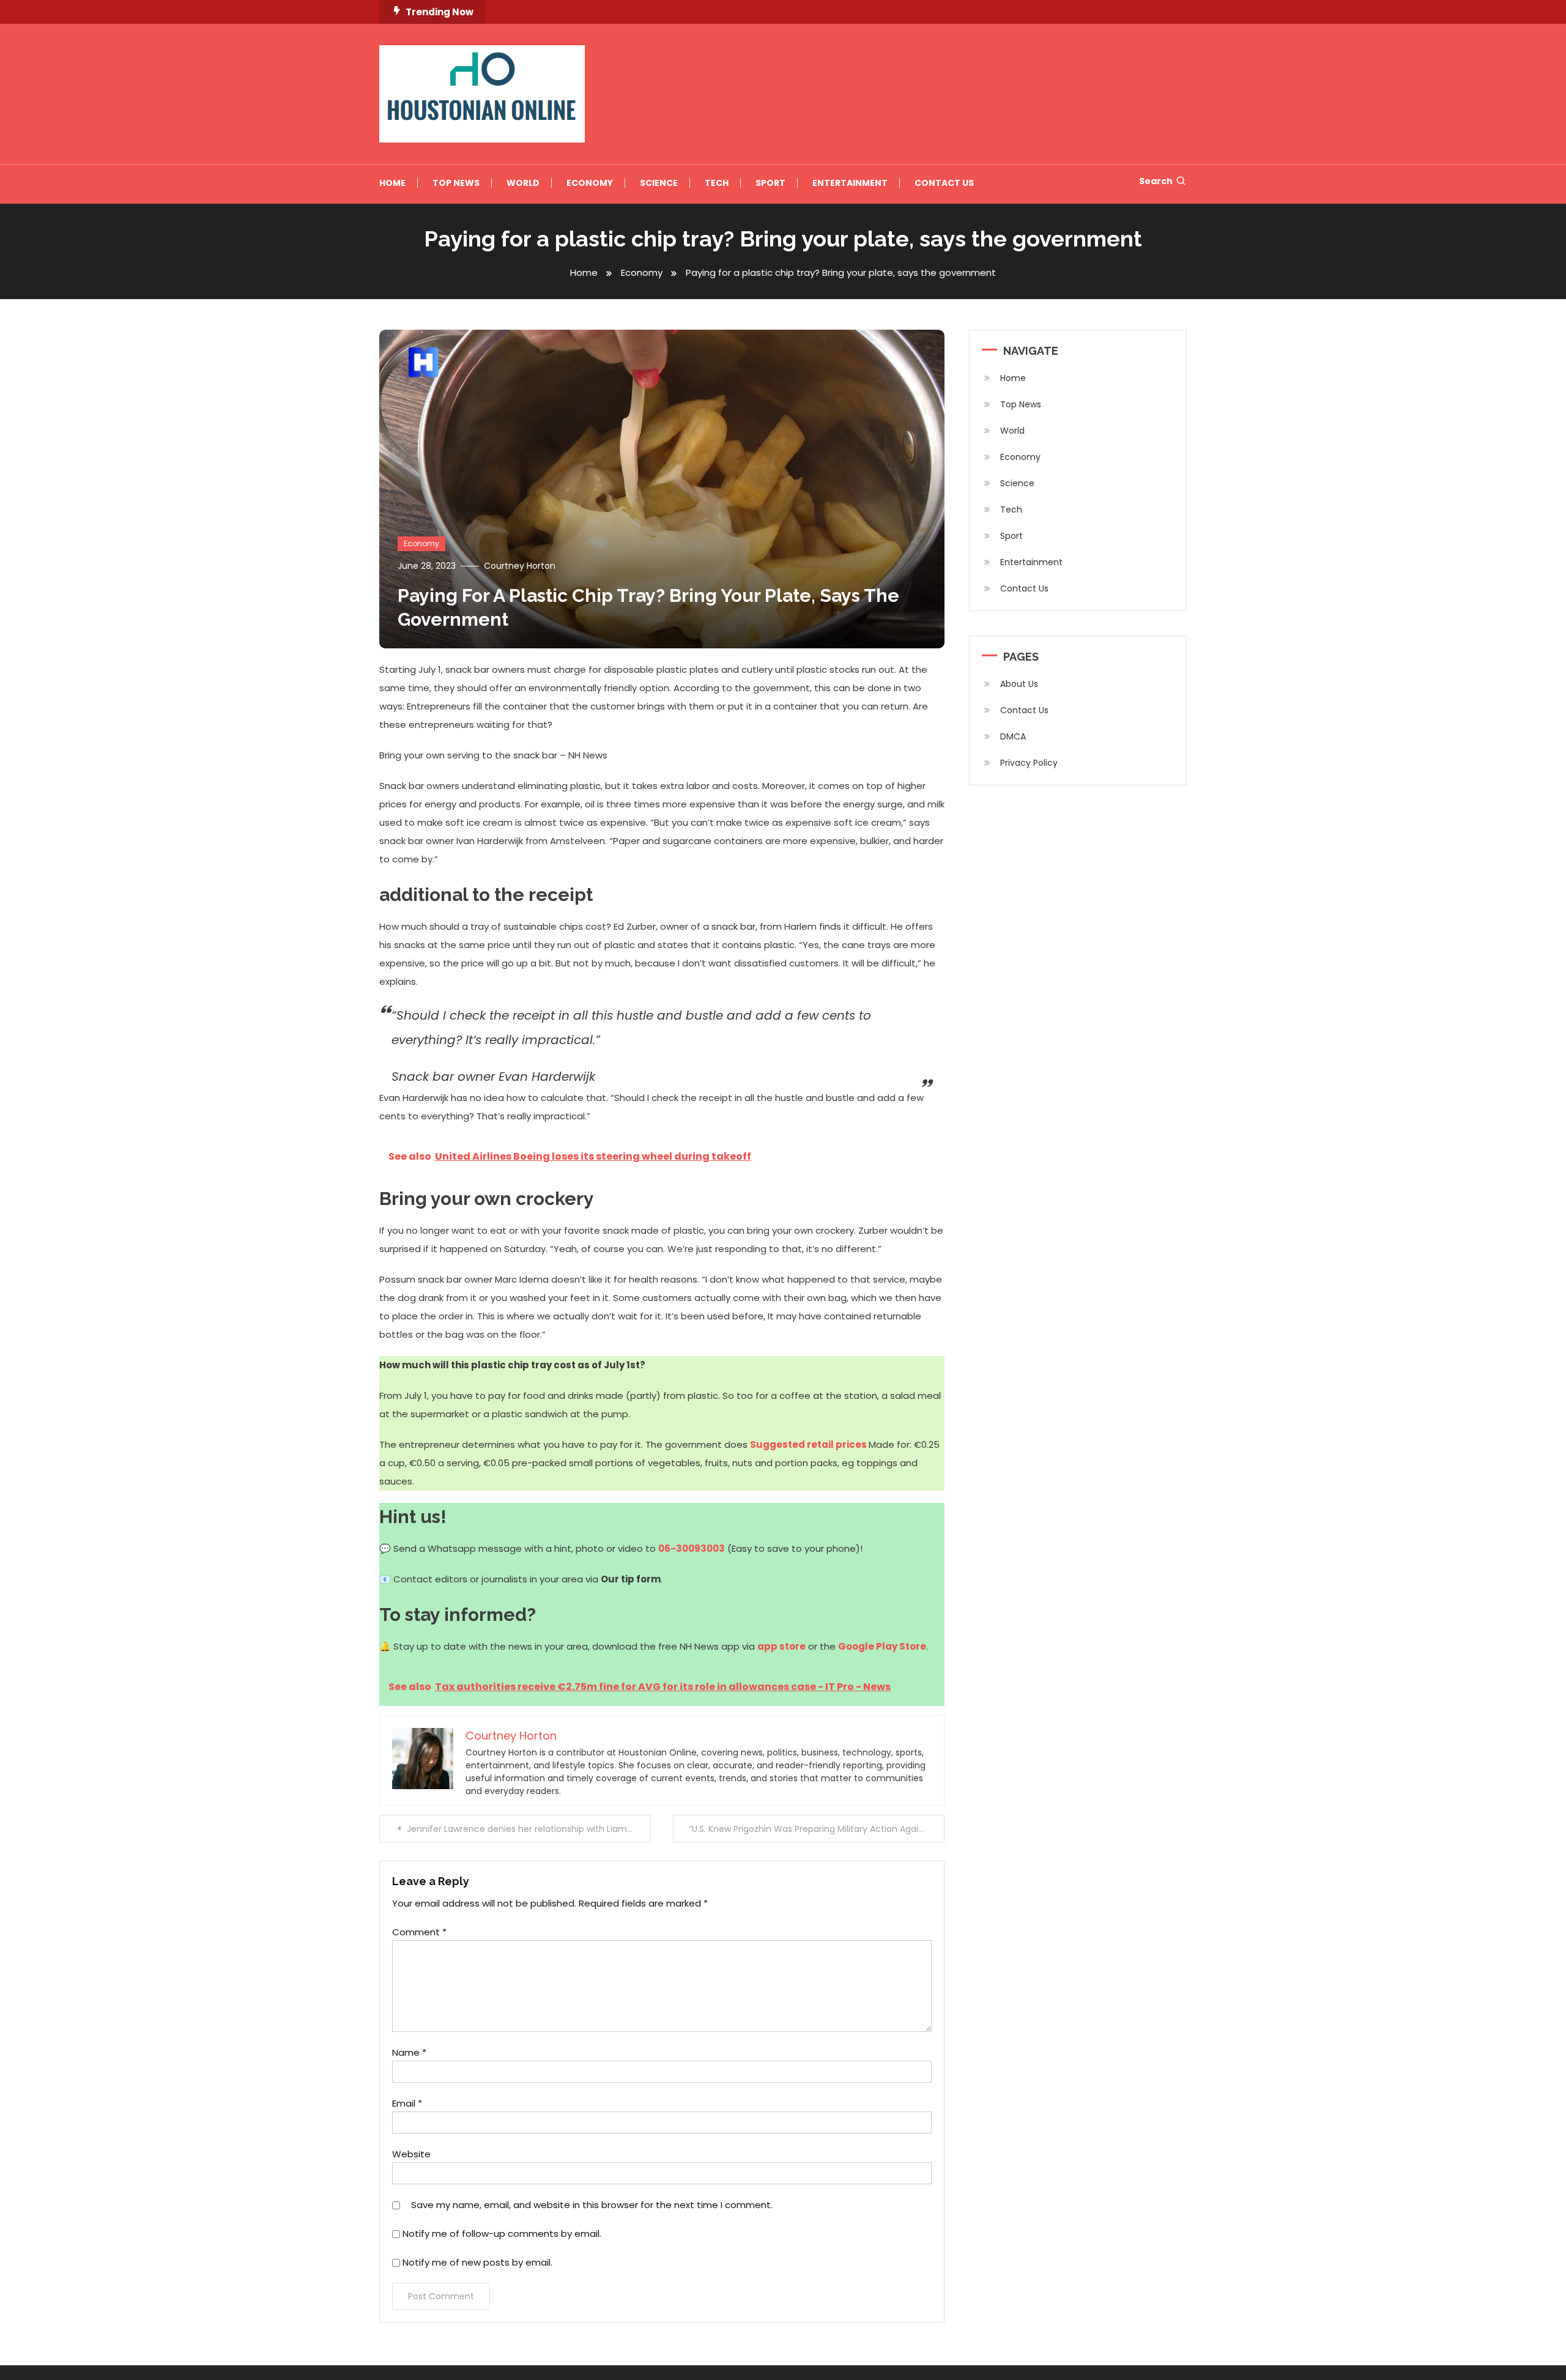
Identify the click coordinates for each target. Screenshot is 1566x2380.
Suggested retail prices (808, 1444)
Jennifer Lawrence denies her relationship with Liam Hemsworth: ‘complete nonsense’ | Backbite (529, 1829)
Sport (770, 183)
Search (1156, 181)
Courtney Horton (520, 566)
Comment (419, 1932)
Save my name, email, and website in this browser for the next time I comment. (592, 2205)
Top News (456, 183)
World (523, 183)
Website (411, 2154)
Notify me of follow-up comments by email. (502, 2234)
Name (409, 2052)
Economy (590, 183)
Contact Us (944, 183)
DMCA (1013, 736)
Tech (717, 183)
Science (659, 183)
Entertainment (850, 183)
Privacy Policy (1029, 763)
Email (407, 2103)
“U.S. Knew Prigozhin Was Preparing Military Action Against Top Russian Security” (817, 1829)
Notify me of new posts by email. (477, 2262)
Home (392, 183)
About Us (1019, 684)
